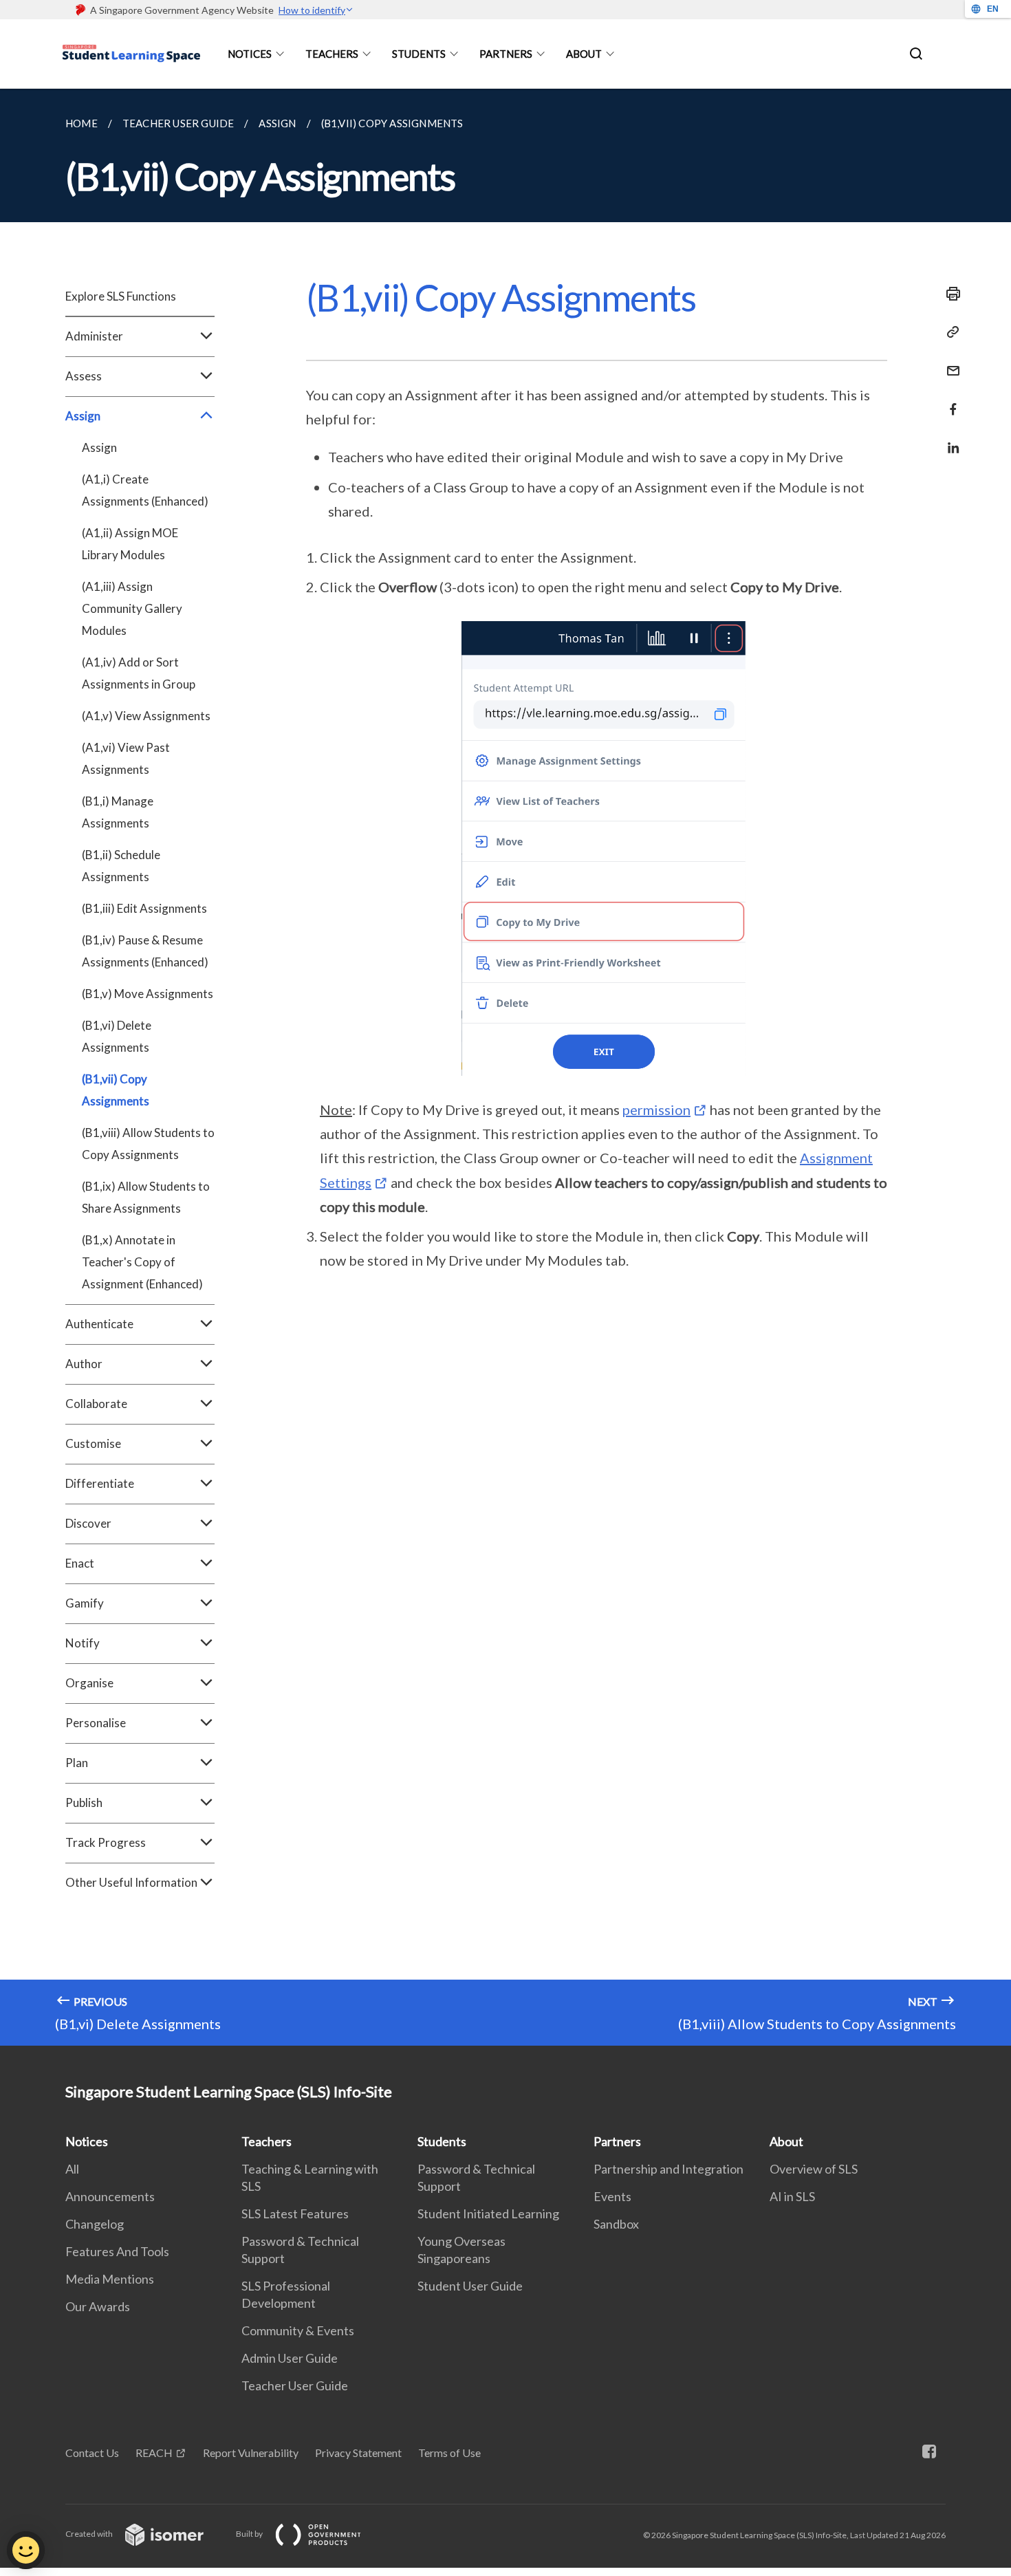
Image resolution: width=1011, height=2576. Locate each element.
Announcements (110, 2196)
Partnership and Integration (668, 2169)
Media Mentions (110, 2279)
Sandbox (616, 2224)
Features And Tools (117, 2251)
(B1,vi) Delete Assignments (117, 1036)
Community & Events (298, 2330)
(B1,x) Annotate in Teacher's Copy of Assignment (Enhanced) (142, 1262)
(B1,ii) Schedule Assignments (121, 866)
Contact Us (92, 2453)
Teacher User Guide (295, 2385)
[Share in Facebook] (949, 401)
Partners (506, 54)
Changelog (95, 2224)
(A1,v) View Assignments (146, 716)
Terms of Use (449, 2453)
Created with (90, 2534)
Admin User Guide (290, 2358)
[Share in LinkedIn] (949, 439)
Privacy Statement (358, 2453)
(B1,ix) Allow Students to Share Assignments (146, 1197)
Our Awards (98, 2306)
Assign (99, 447)
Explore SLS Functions (121, 296)
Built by (250, 2534)
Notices (250, 54)
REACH (154, 2453)
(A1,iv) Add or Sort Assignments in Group (139, 673)
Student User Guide (470, 2286)
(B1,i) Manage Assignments (118, 812)
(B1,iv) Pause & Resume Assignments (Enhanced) (145, 951)
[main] (505, 1067)
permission (656, 1110)
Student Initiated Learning (488, 2214)
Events (612, 2196)
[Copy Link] (949, 332)
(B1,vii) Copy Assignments (116, 1090)
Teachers (332, 54)
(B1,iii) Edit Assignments (144, 908)
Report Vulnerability (251, 2453)
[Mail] (949, 362)
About (584, 54)
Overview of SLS (814, 2169)
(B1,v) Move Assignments (148, 994)
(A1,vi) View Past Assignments (126, 758)
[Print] (949, 294)
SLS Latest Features (295, 2214)
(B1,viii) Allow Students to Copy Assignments (148, 1144)
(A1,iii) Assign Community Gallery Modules (132, 608)
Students (419, 54)
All (72, 2169)
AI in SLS (792, 2196)
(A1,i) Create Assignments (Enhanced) (145, 490)
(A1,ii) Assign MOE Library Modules (130, 544)
